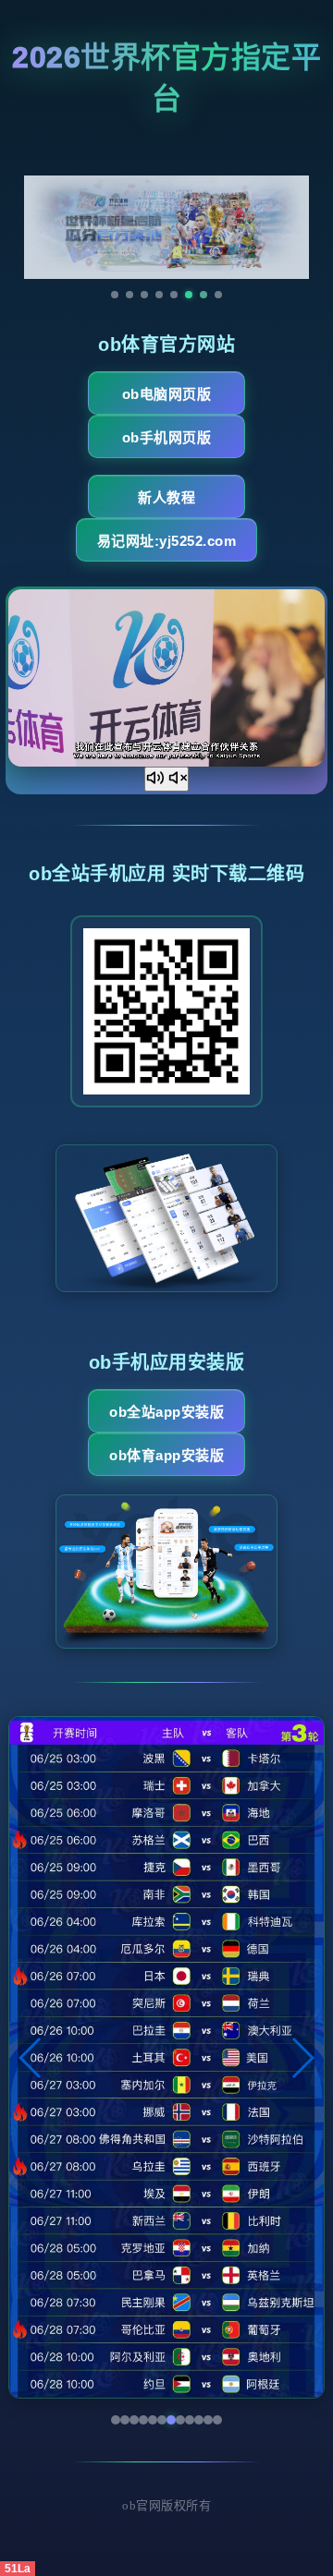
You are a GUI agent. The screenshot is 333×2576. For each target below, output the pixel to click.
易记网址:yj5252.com (167, 541)
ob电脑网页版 (167, 394)
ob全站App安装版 (166, 1412)
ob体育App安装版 (166, 1455)
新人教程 (166, 497)
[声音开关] (166, 779)
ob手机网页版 (167, 437)
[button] (31, 2058)
